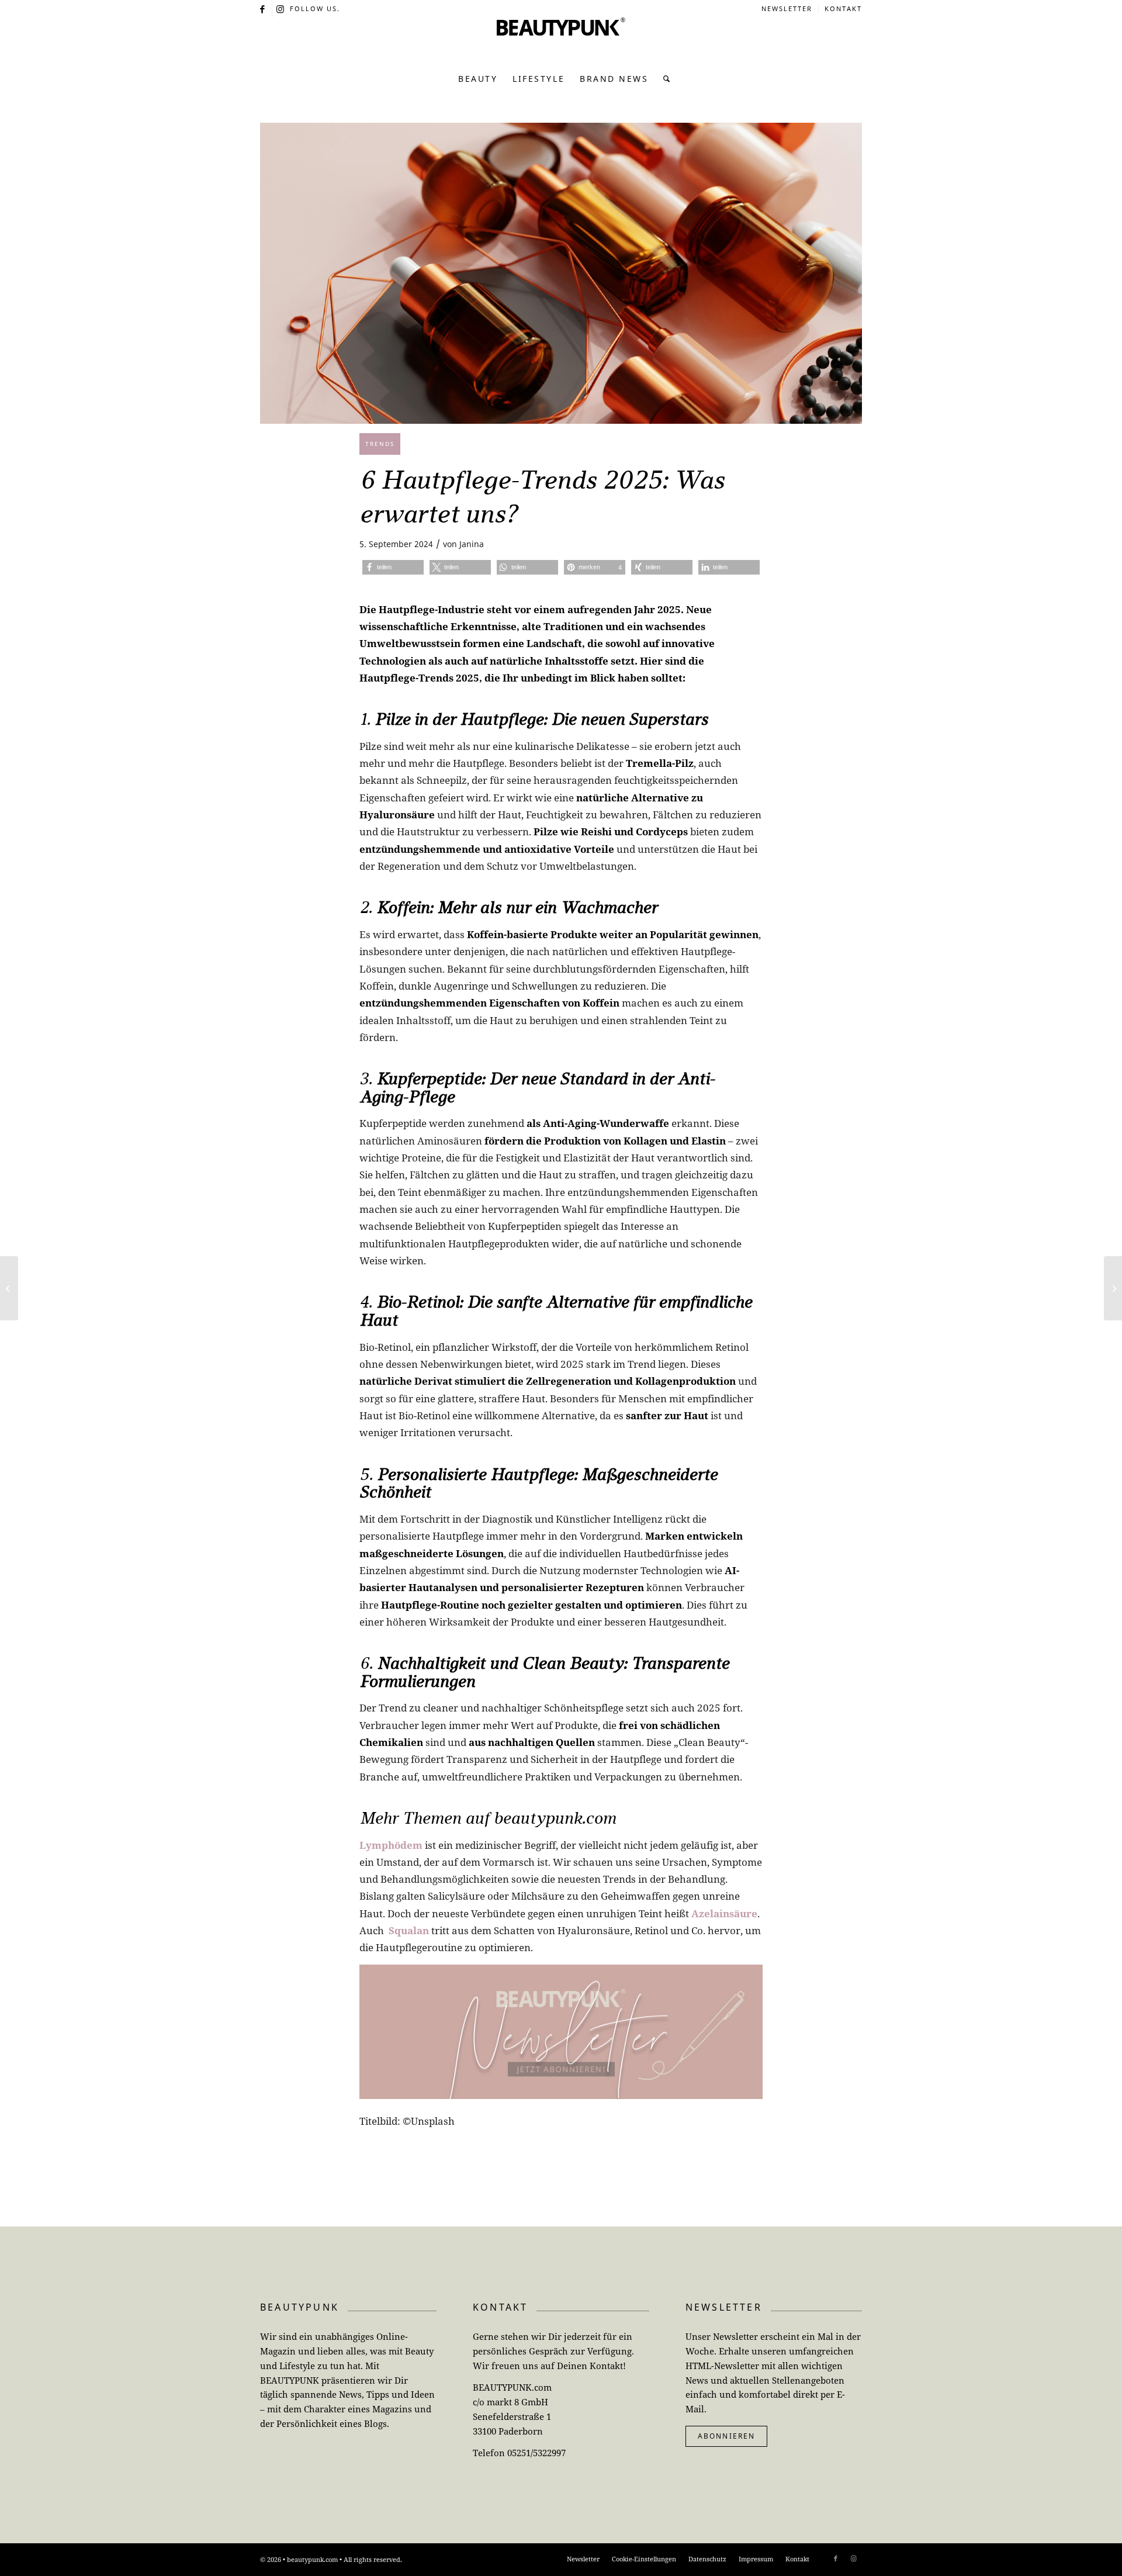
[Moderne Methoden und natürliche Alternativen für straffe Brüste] (9, 1288)
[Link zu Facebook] (263, 9)
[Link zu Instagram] (281, 9)
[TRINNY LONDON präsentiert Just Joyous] (1113, 1288)
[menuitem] (787, 9)
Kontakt (843, 8)
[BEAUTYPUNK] (561, 41)
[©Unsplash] (561, 273)
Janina (472, 544)
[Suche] (664, 79)
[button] (393, 567)
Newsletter (787, 8)
